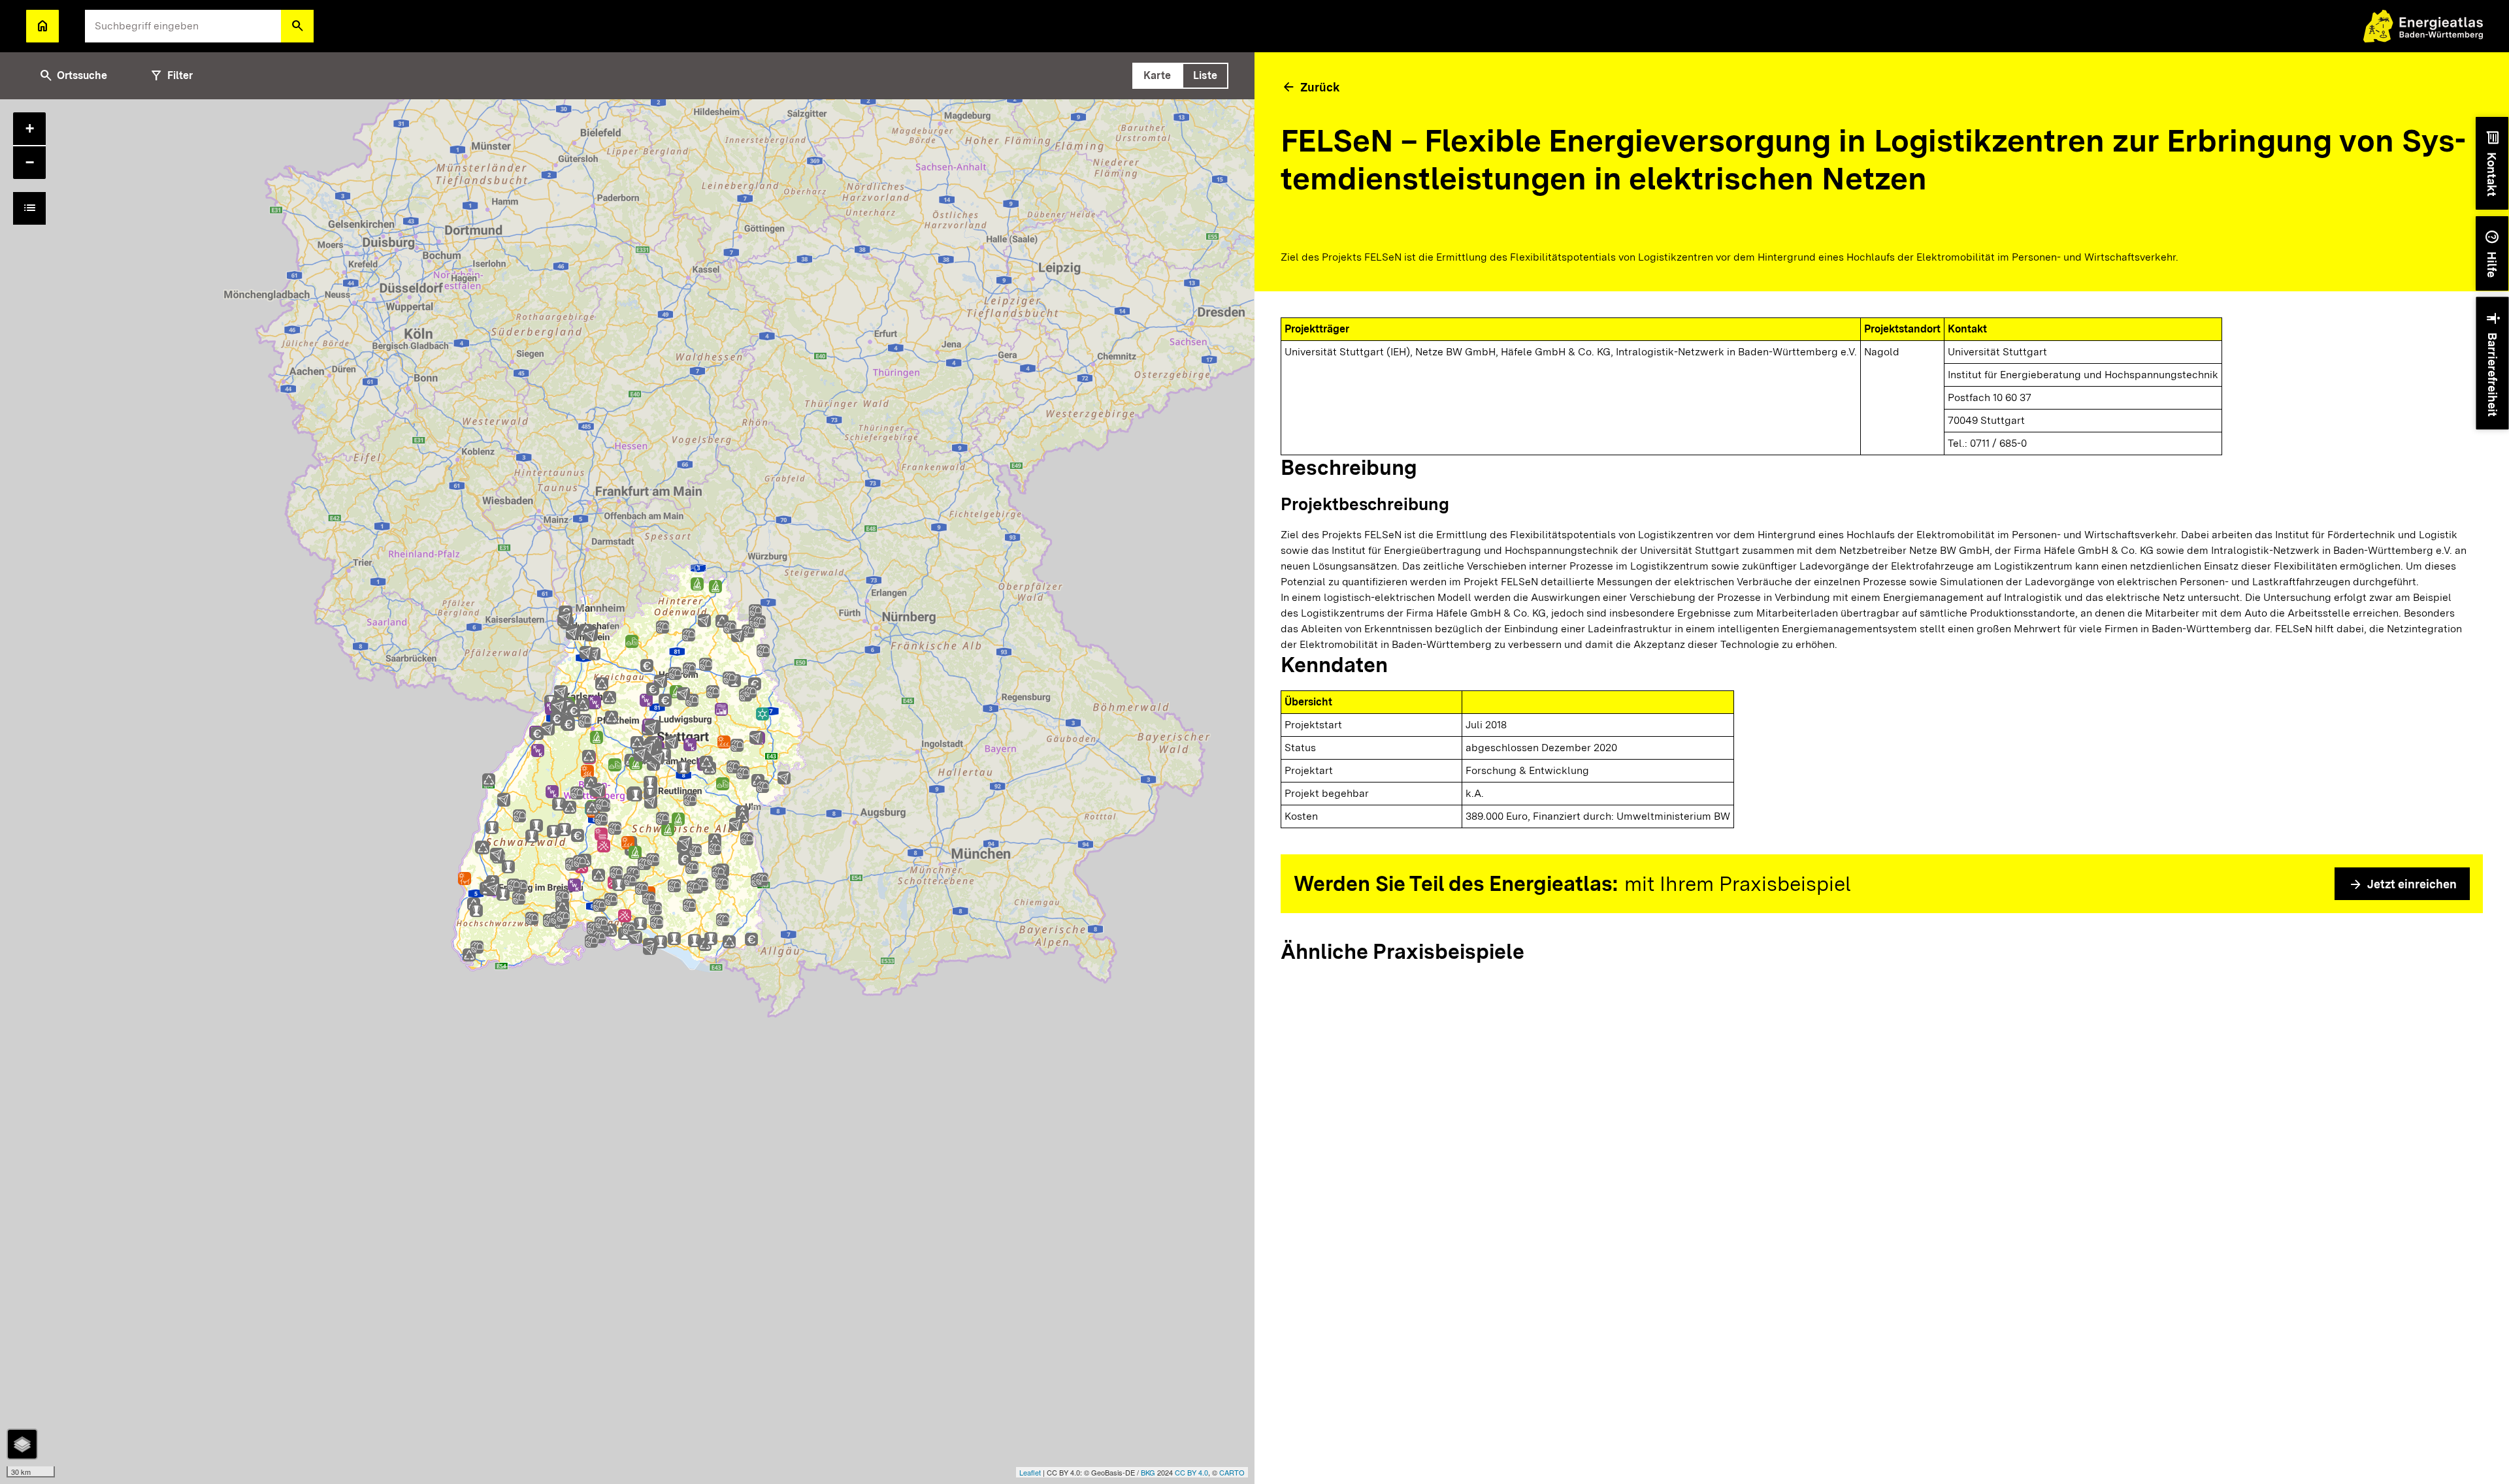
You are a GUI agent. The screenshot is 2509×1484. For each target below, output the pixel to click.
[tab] (1157, 76)
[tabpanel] (627, 792)
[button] (297, 26)
